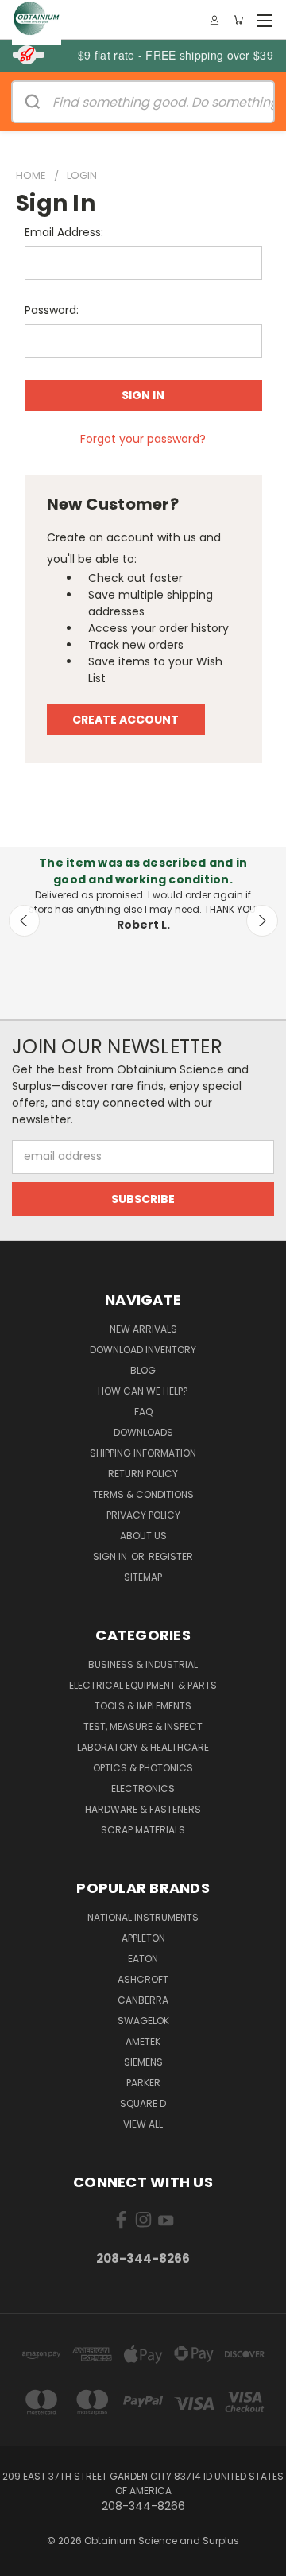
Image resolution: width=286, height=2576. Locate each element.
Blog (143, 1370)
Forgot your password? (143, 439)
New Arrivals (143, 1329)
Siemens (143, 2062)
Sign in (111, 1556)
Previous (25, 921)
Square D (143, 2103)
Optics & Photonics (143, 1768)
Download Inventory (143, 1350)
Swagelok (143, 2021)
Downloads (143, 1432)
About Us (143, 1536)
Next (262, 921)
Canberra (143, 2000)
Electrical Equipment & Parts (143, 1685)
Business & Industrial (143, 1664)
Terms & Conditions (143, 1494)
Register (171, 1556)
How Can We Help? (143, 1391)
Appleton (143, 1938)
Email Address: (64, 232)
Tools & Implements (143, 1706)
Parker (143, 2083)
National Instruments (143, 1917)
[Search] (33, 102)
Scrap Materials (143, 1830)
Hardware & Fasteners (143, 1809)
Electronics (143, 1788)
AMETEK (143, 2041)
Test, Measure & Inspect (143, 1726)
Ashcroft (143, 1979)
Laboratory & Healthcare (143, 1747)
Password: (52, 310)
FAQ (143, 1412)
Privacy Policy (143, 1515)
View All (143, 2124)
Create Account (126, 720)
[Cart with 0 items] (238, 20)
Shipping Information (143, 1453)
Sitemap (143, 1577)
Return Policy (143, 1474)
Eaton (143, 1959)
